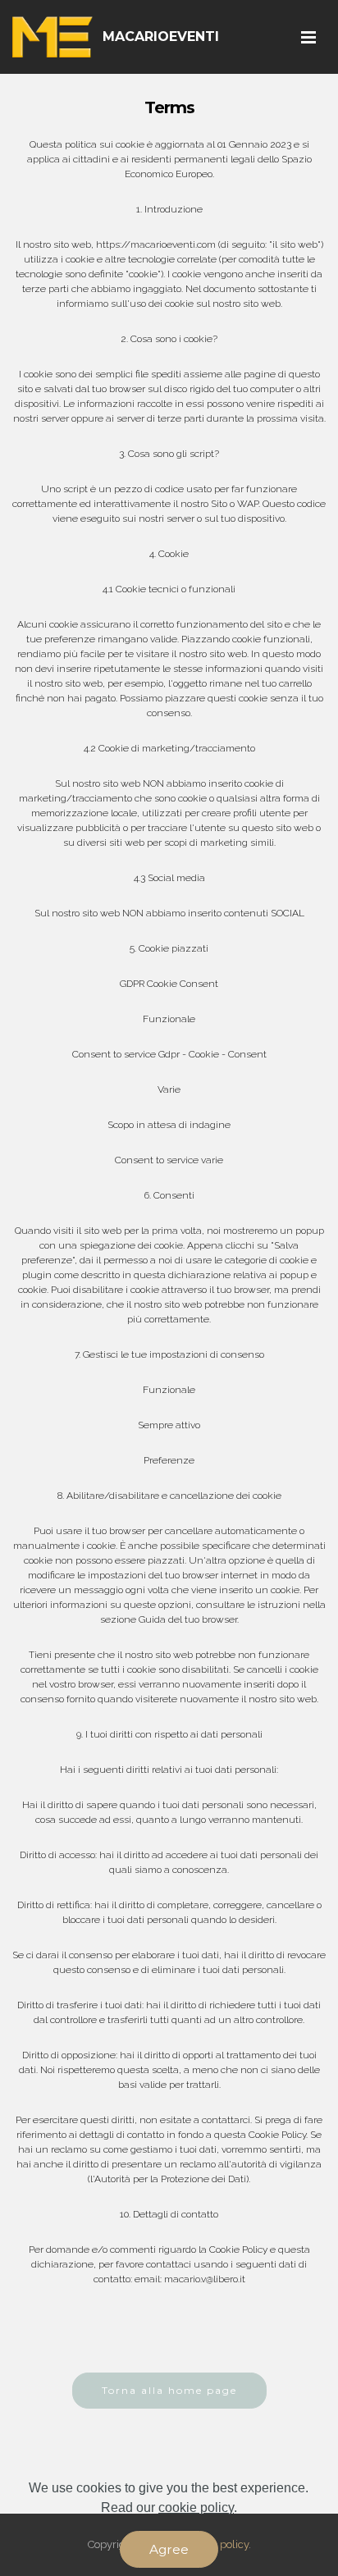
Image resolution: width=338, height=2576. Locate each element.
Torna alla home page (169, 2390)
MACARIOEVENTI (161, 37)
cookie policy (196, 2507)
